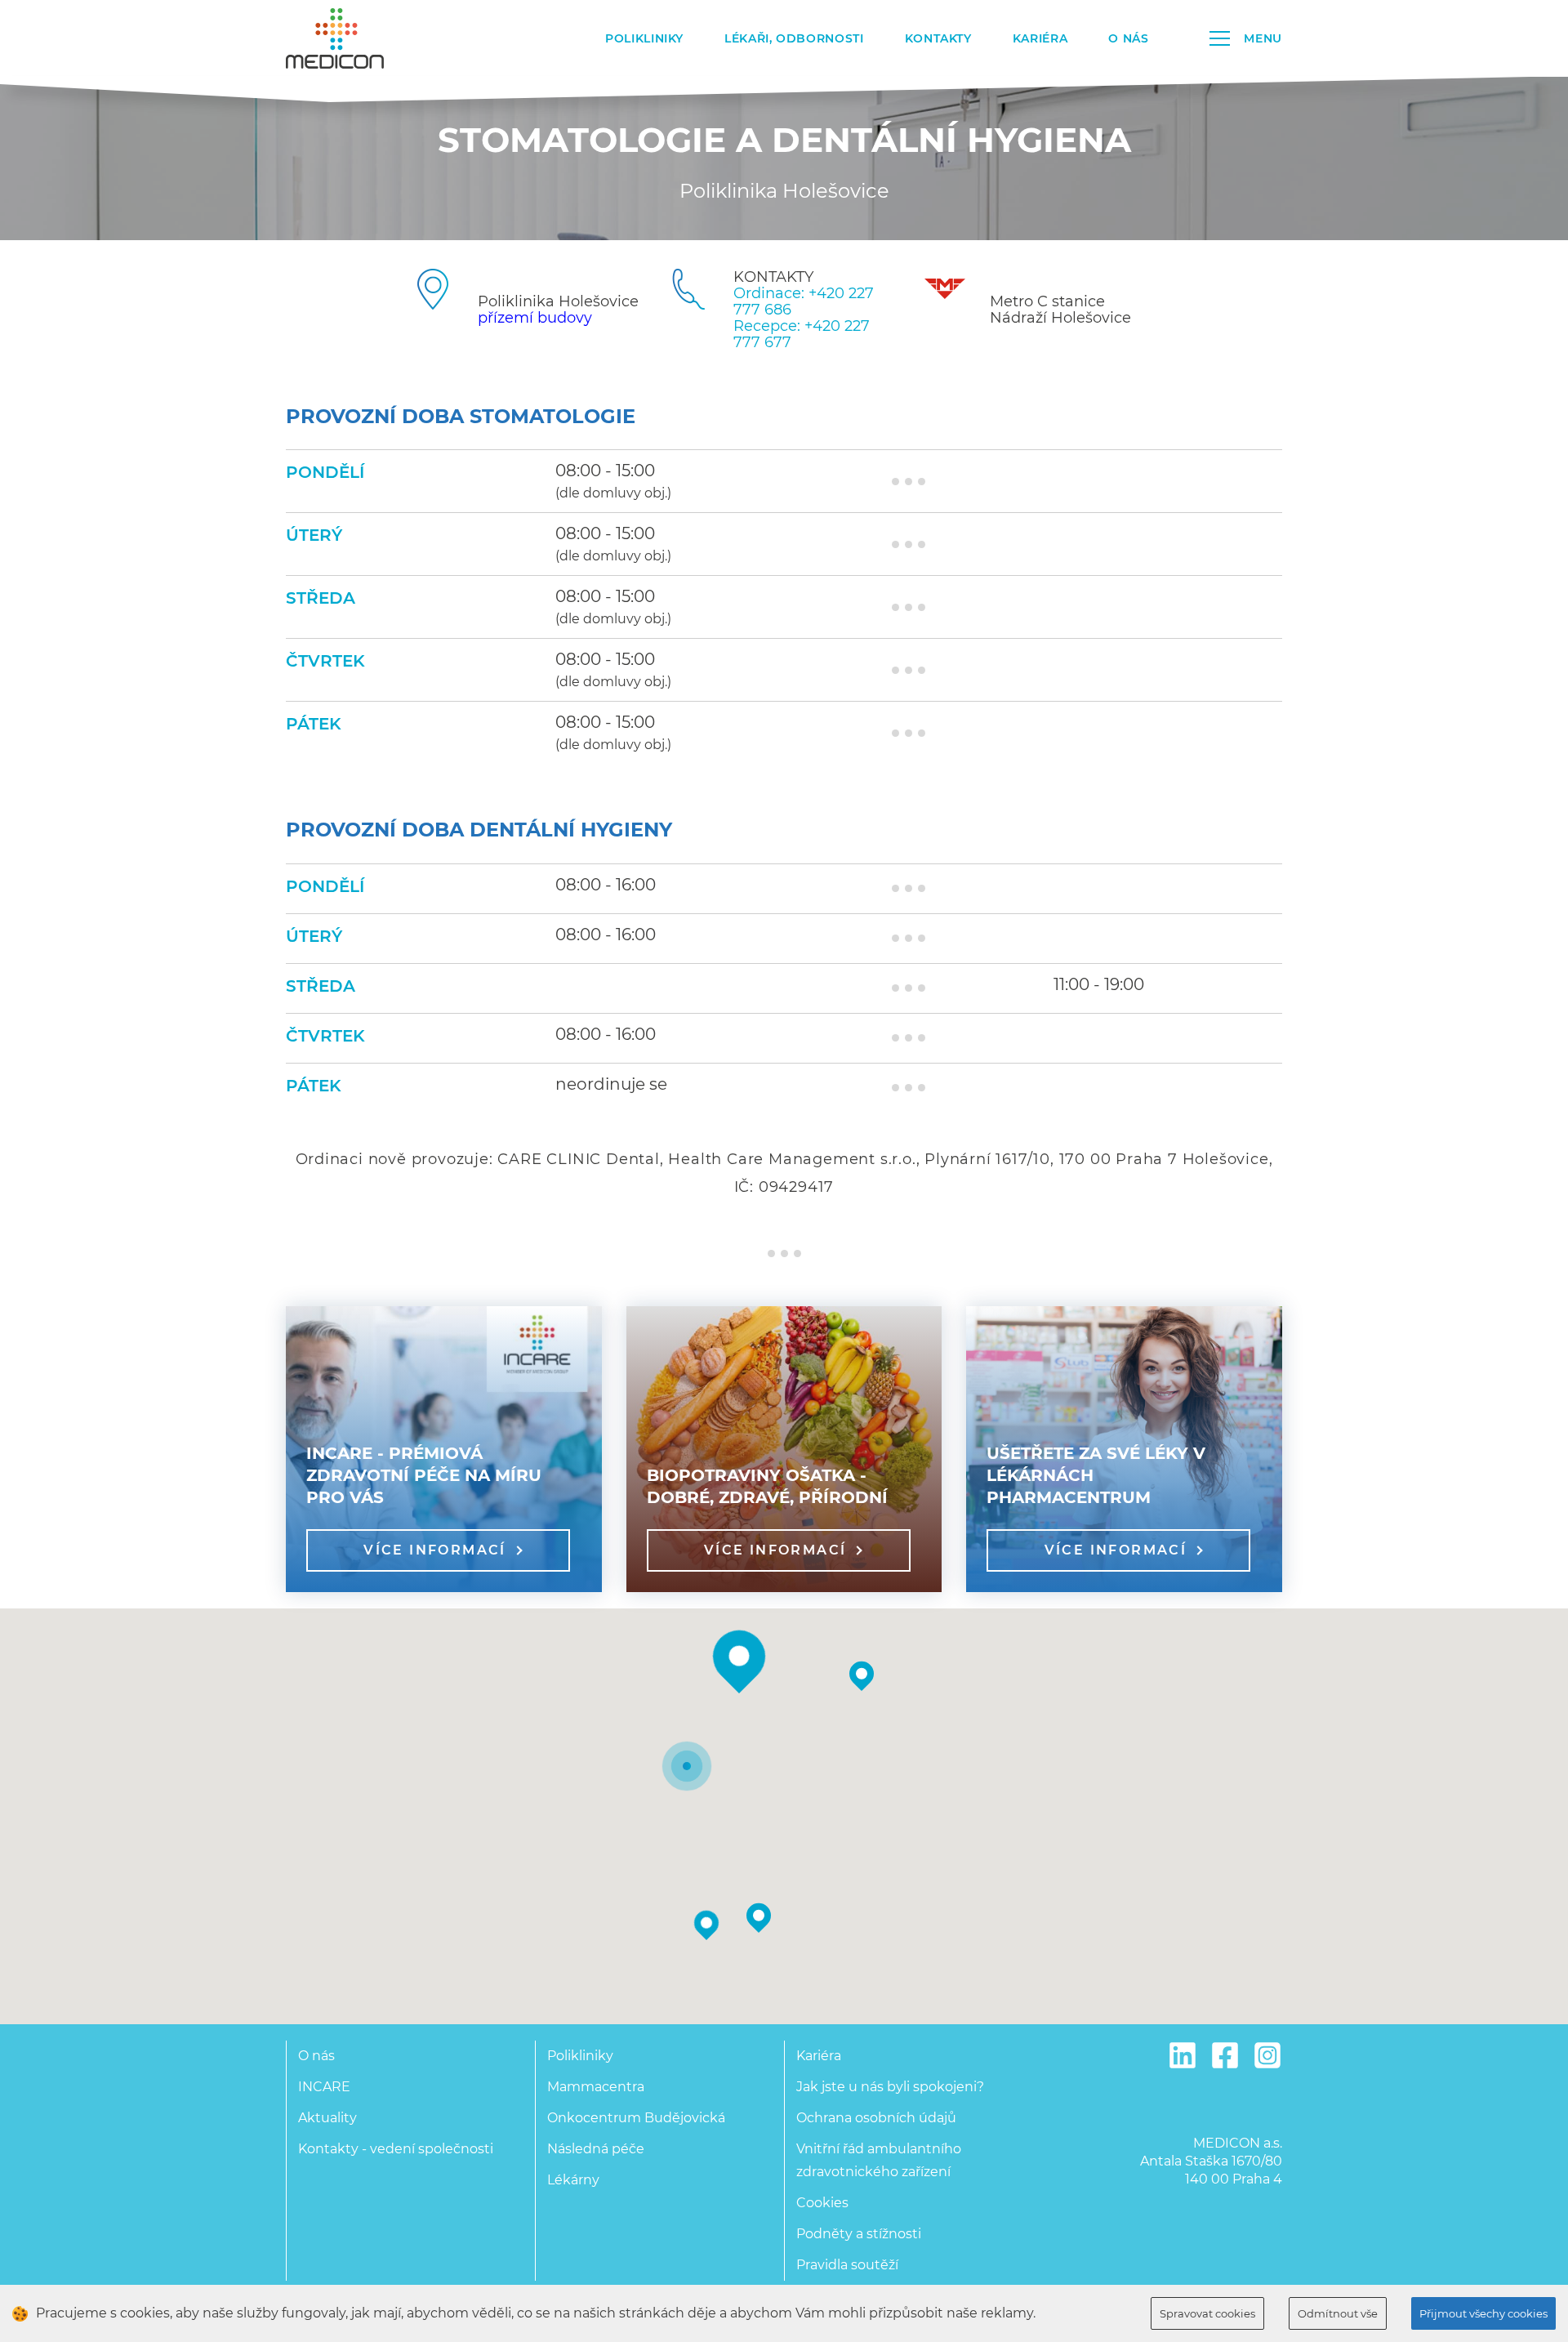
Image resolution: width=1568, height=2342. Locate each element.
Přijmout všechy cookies (1483, 2313)
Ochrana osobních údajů (876, 2118)
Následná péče (596, 2149)
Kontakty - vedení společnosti (396, 2149)
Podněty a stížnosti (859, 2234)
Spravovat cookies (1207, 2313)
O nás (1128, 38)
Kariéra (1040, 38)
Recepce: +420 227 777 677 (802, 334)
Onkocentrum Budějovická (636, 2118)
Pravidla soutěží (847, 2265)
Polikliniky (644, 38)
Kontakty (938, 38)
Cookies (822, 2203)
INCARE (324, 2087)
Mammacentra (596, 2087)
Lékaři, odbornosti (794, 38)
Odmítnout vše (1338, 2313)
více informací (435, 1550)
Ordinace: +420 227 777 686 (804, 301)
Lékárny (573, 2180)
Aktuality (327, 2118)
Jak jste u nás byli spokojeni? (890, 2087)
